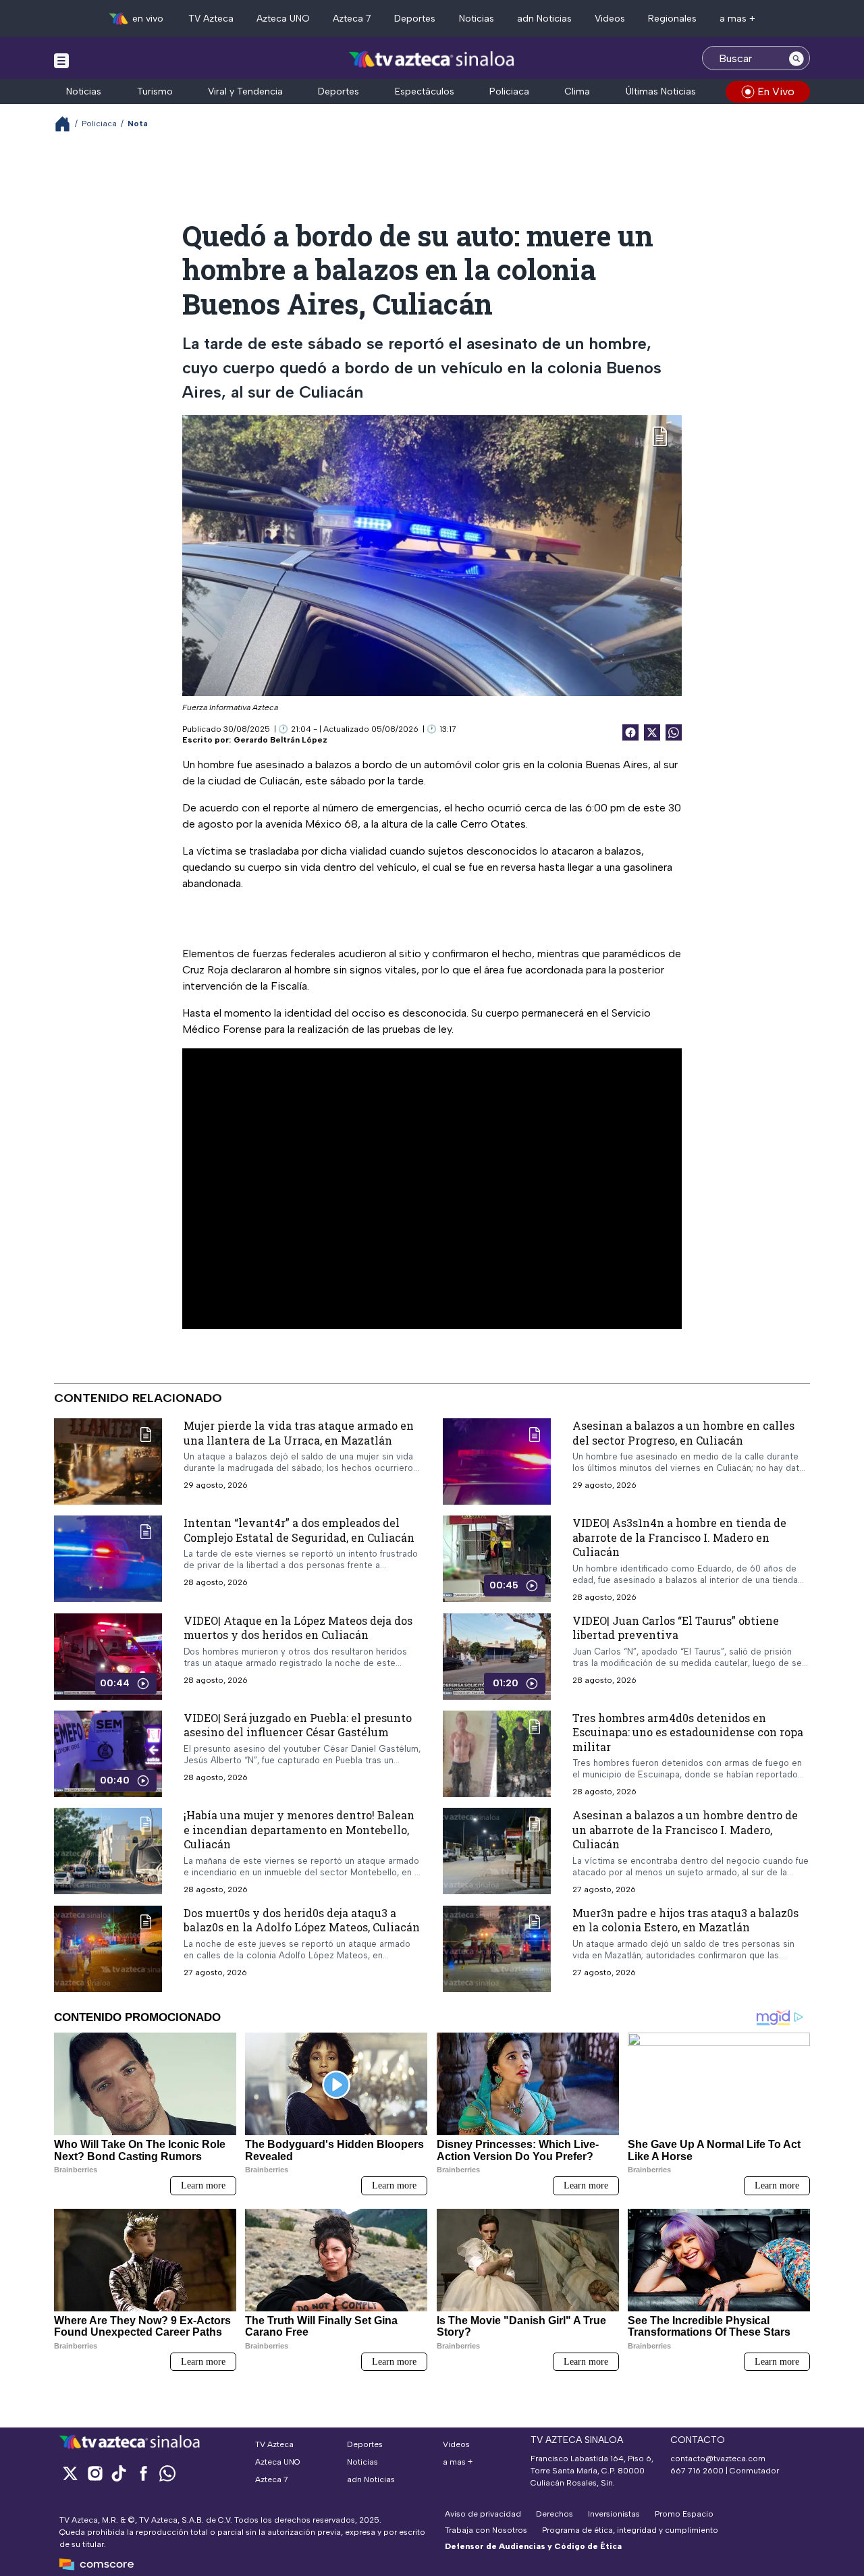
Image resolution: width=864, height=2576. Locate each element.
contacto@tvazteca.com (718, 2459)
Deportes (415, 19)
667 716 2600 (697, 2471)
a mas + (737, 19)
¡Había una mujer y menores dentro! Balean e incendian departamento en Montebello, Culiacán (299, 1830)
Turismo (155, 91)
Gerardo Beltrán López (280, 740)
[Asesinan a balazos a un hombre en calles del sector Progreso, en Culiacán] (497, 1461)
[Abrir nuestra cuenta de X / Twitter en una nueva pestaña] (70, 2473)
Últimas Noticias (661, 91)
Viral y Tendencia (245, 91)
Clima (577, 91)
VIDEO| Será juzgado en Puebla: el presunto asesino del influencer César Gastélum (298, 1725)
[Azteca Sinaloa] (432, 60)
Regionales (672, 19)
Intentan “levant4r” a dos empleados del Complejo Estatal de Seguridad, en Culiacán (299, 1530)
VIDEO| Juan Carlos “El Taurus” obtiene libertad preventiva (676, 1628)
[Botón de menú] (61, 60)
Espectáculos (425, 91)
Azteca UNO (283, 19)
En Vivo (776, 91)
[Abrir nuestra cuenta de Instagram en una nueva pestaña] (94, 2473)
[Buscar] (796, 58)
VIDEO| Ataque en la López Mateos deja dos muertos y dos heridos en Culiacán (298, 1628)
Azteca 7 (352, 19)
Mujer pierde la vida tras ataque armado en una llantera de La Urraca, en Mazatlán (299, 1433)
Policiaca (509, 91)
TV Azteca (211, 19)
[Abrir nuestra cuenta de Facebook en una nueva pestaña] (143, 2473)
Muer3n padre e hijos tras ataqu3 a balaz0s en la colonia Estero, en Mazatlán (685, 1920)
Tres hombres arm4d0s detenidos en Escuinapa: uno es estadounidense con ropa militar (688, 1732)
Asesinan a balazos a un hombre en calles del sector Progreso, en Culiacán (683, 1433)
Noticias (477, 19)
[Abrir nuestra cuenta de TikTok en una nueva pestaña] (119, 2473)
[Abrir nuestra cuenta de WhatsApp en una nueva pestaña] (167, 2473)
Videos (610, 19)
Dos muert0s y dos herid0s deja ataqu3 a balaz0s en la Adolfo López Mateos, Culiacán (302, 1920)
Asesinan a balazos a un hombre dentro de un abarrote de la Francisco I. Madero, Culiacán (685, 1830)
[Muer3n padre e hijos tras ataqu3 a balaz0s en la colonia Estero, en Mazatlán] (497, 1949)
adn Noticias (544, 19)
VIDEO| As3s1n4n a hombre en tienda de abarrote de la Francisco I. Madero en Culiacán (679, 1537)
